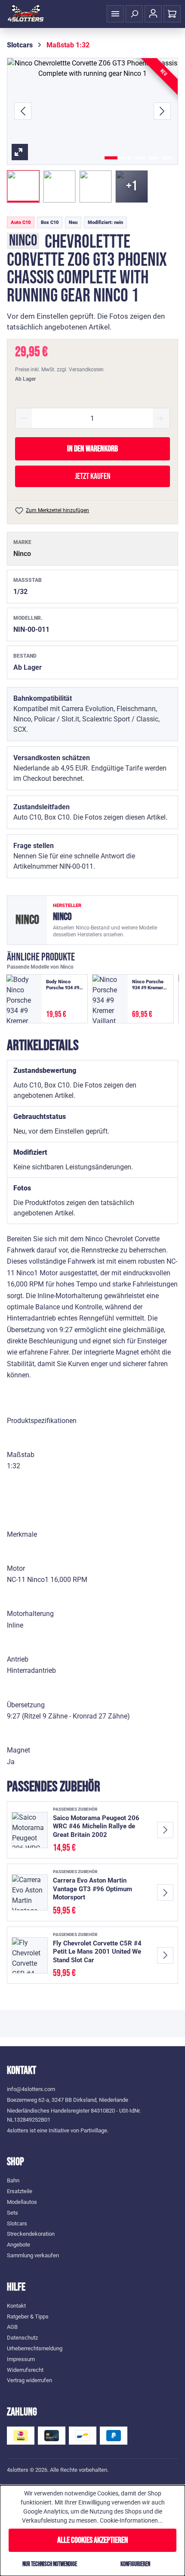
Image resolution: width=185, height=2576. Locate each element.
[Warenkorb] (172, 14)
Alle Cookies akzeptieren (93, 2540)
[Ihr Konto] (153, 14)
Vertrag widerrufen (29, 2380)
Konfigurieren (135, 2564)
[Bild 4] (154, 158)
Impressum (21, 2359)
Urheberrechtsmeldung (35, 2348)
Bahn (13, 2180)
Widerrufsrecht (25, 2370)
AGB (12, 2327)
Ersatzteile (20, 2191)
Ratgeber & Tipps (28, 2317)
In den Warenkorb (92, 449)
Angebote (18, 2245)
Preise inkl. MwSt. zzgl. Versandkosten (59, 370)
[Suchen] (134, 14)
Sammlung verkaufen (33, 2255)
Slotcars (17, 2223)
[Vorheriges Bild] (23, 111)
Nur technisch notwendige (50, 2564)
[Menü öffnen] (115, 14)
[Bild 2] (126, 158)
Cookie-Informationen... (131, 2520)
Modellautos (22, 2202)
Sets (12, 2213)
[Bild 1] (111, 158)
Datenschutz (22, 2338)
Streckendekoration (31, 2234)
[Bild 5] (167, 158)
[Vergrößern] (92, 111)
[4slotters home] (26, 14)
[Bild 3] (140, 158)
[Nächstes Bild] (162, 111)
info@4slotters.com (31, 2089)
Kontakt (16, 2306)
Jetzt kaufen (93, 476)
